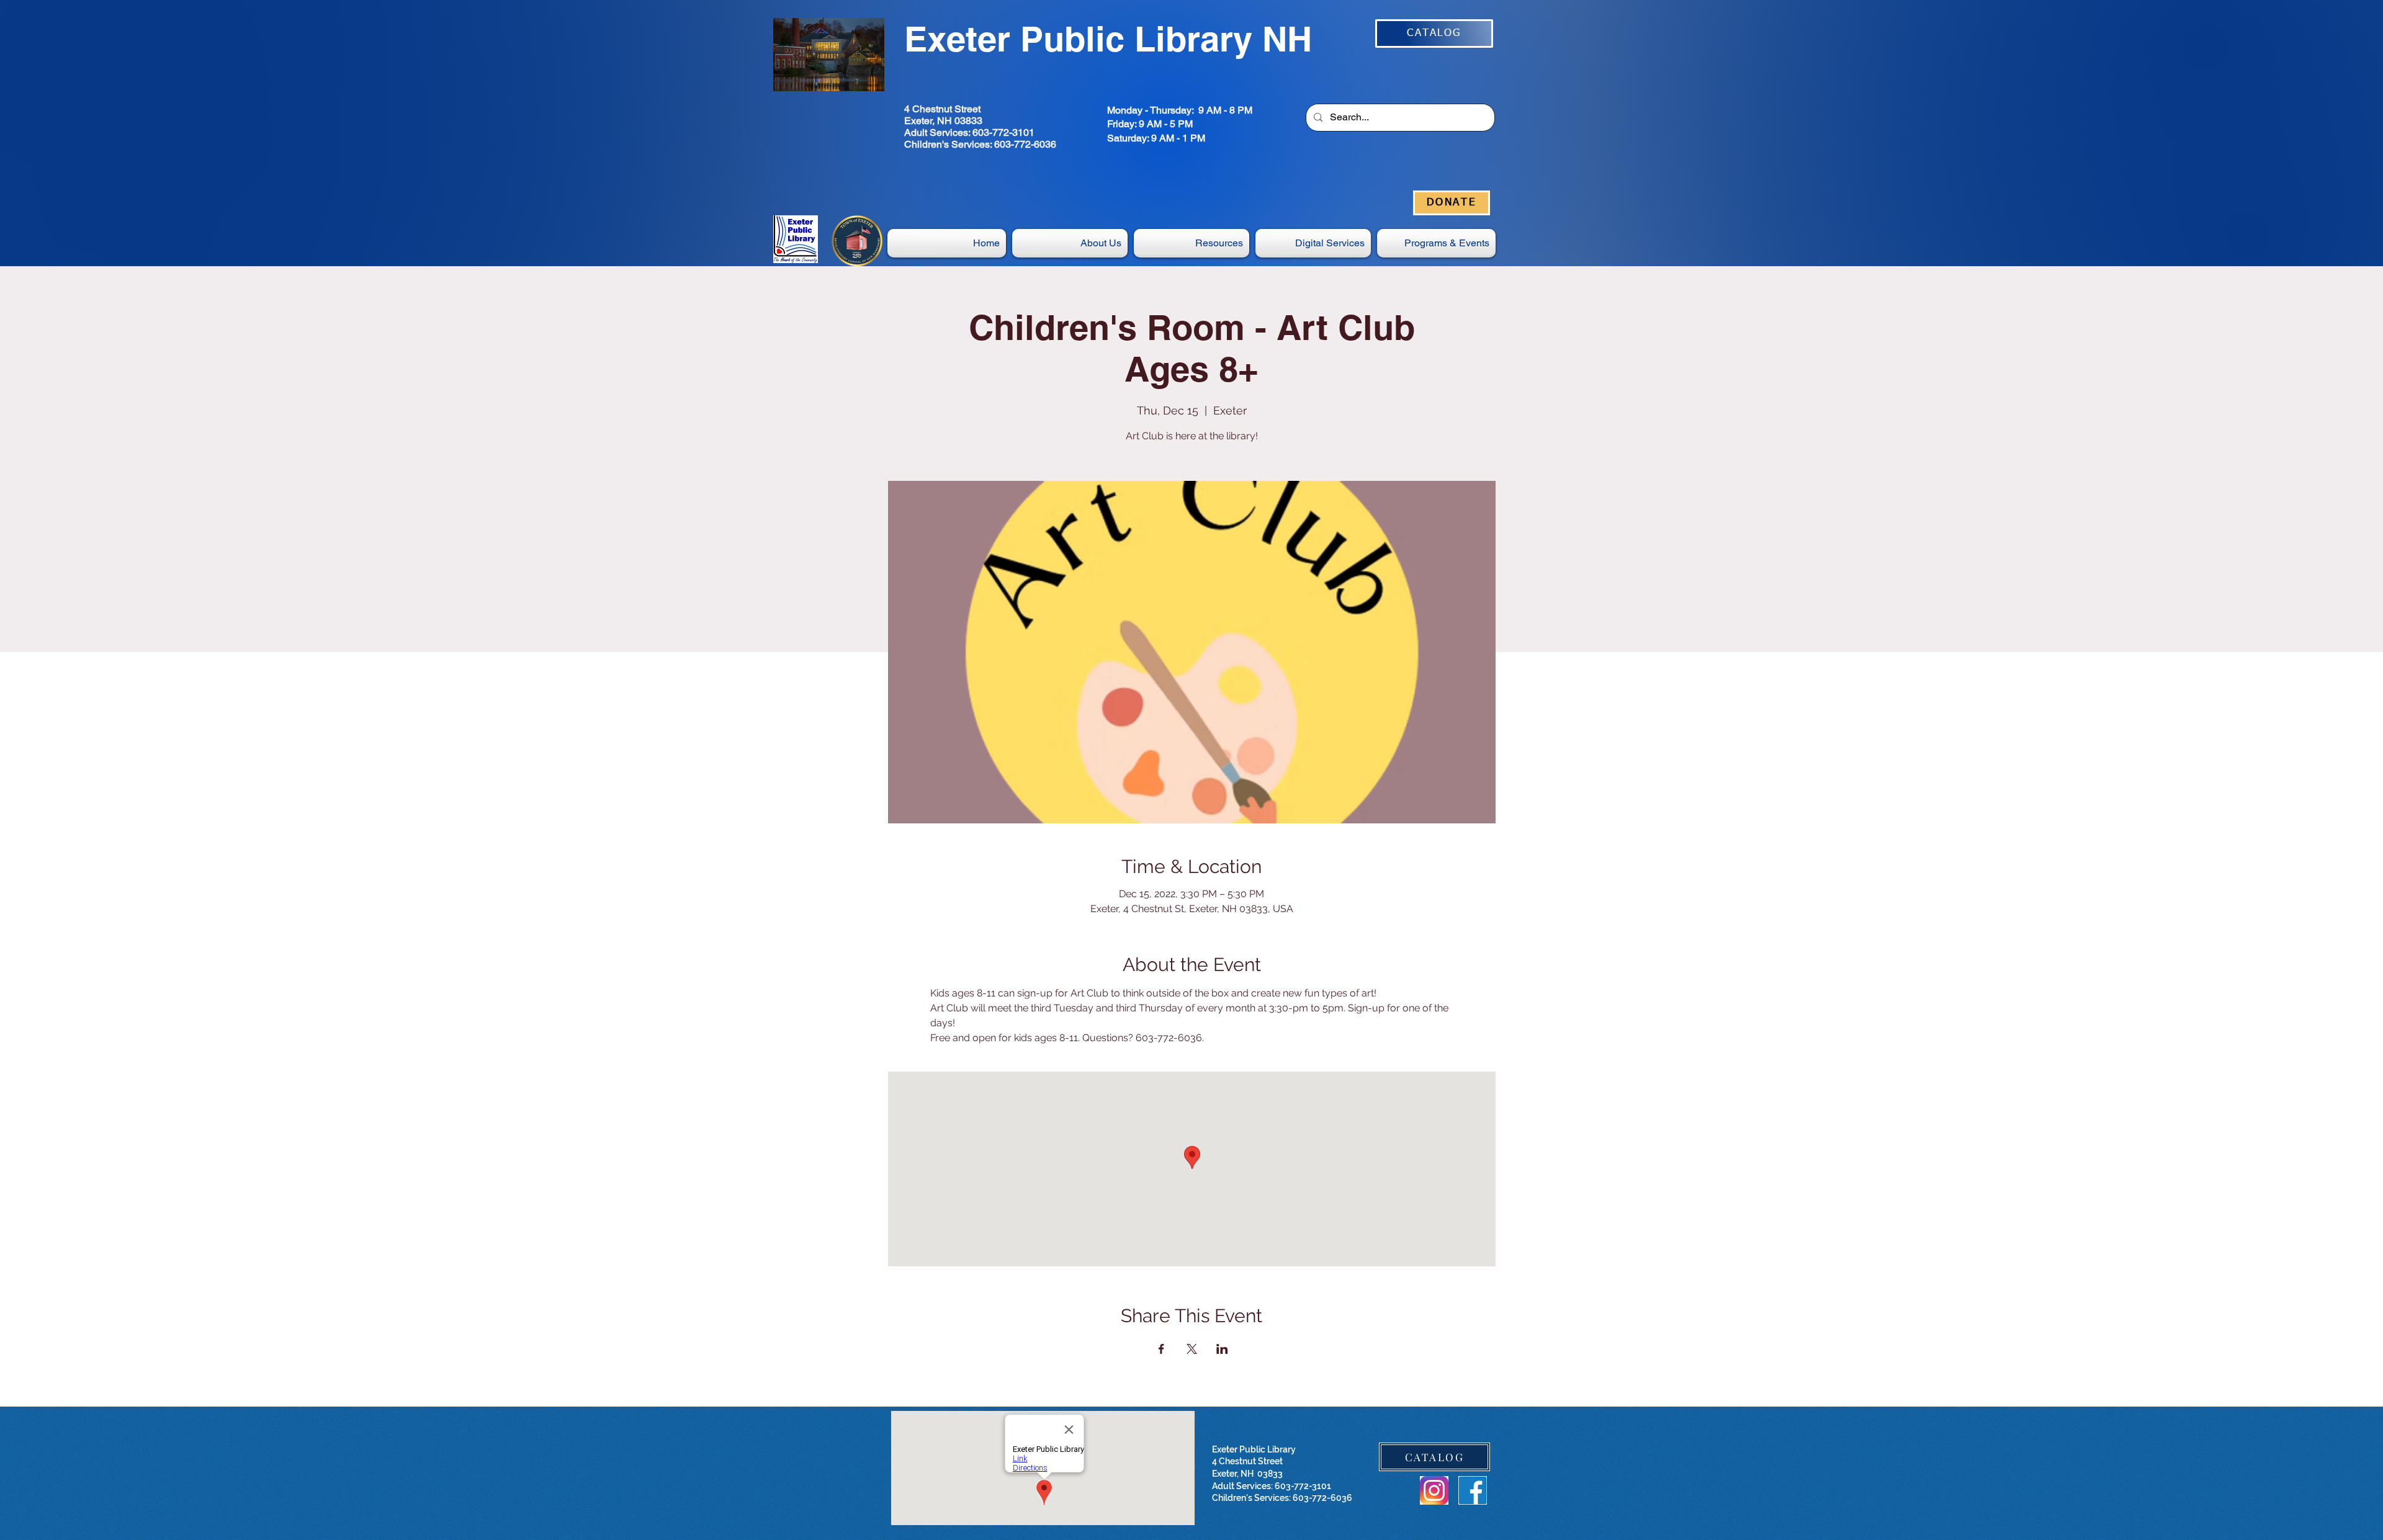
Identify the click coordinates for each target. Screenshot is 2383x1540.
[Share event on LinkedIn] (1222, 1349)
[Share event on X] (1192, 1349)
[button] (1313, 243)
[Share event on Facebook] (1161, 1349)
